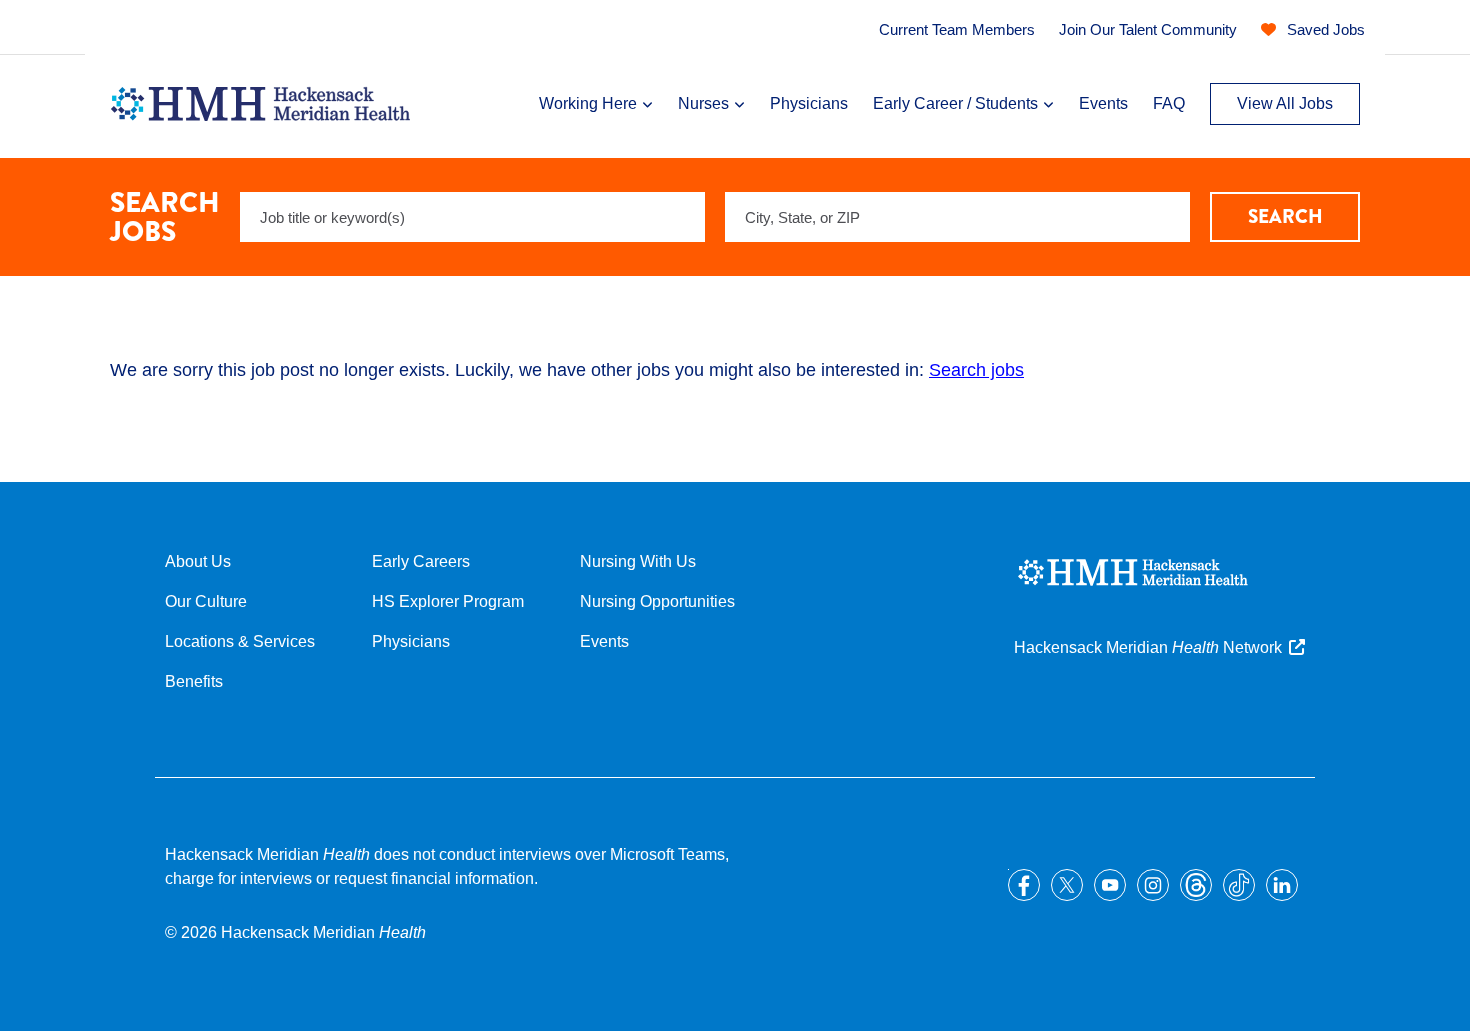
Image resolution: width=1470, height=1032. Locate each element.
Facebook (1024, 885)
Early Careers (421, 561)
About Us (198, 561)
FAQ (1169, 103)
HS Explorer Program (448, 601)
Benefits (194, 681)
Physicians (809, 103)
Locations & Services (240, 641)
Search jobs (976, 370)
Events (1103, 103)
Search (1285, 216)
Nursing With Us (638, 561)
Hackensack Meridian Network (1148, 647)
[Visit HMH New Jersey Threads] (1196, 885)
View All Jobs (1285, 103)
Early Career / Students (955, 103)
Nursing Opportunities (657, 601)
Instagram (1153, 885)
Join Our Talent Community (1148, 29)
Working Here (588, 103)
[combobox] (957, 217)
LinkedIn (1282, 885)
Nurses (703, 103)
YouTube (1110, 885)
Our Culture (206, 601)
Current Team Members (957, 29)
